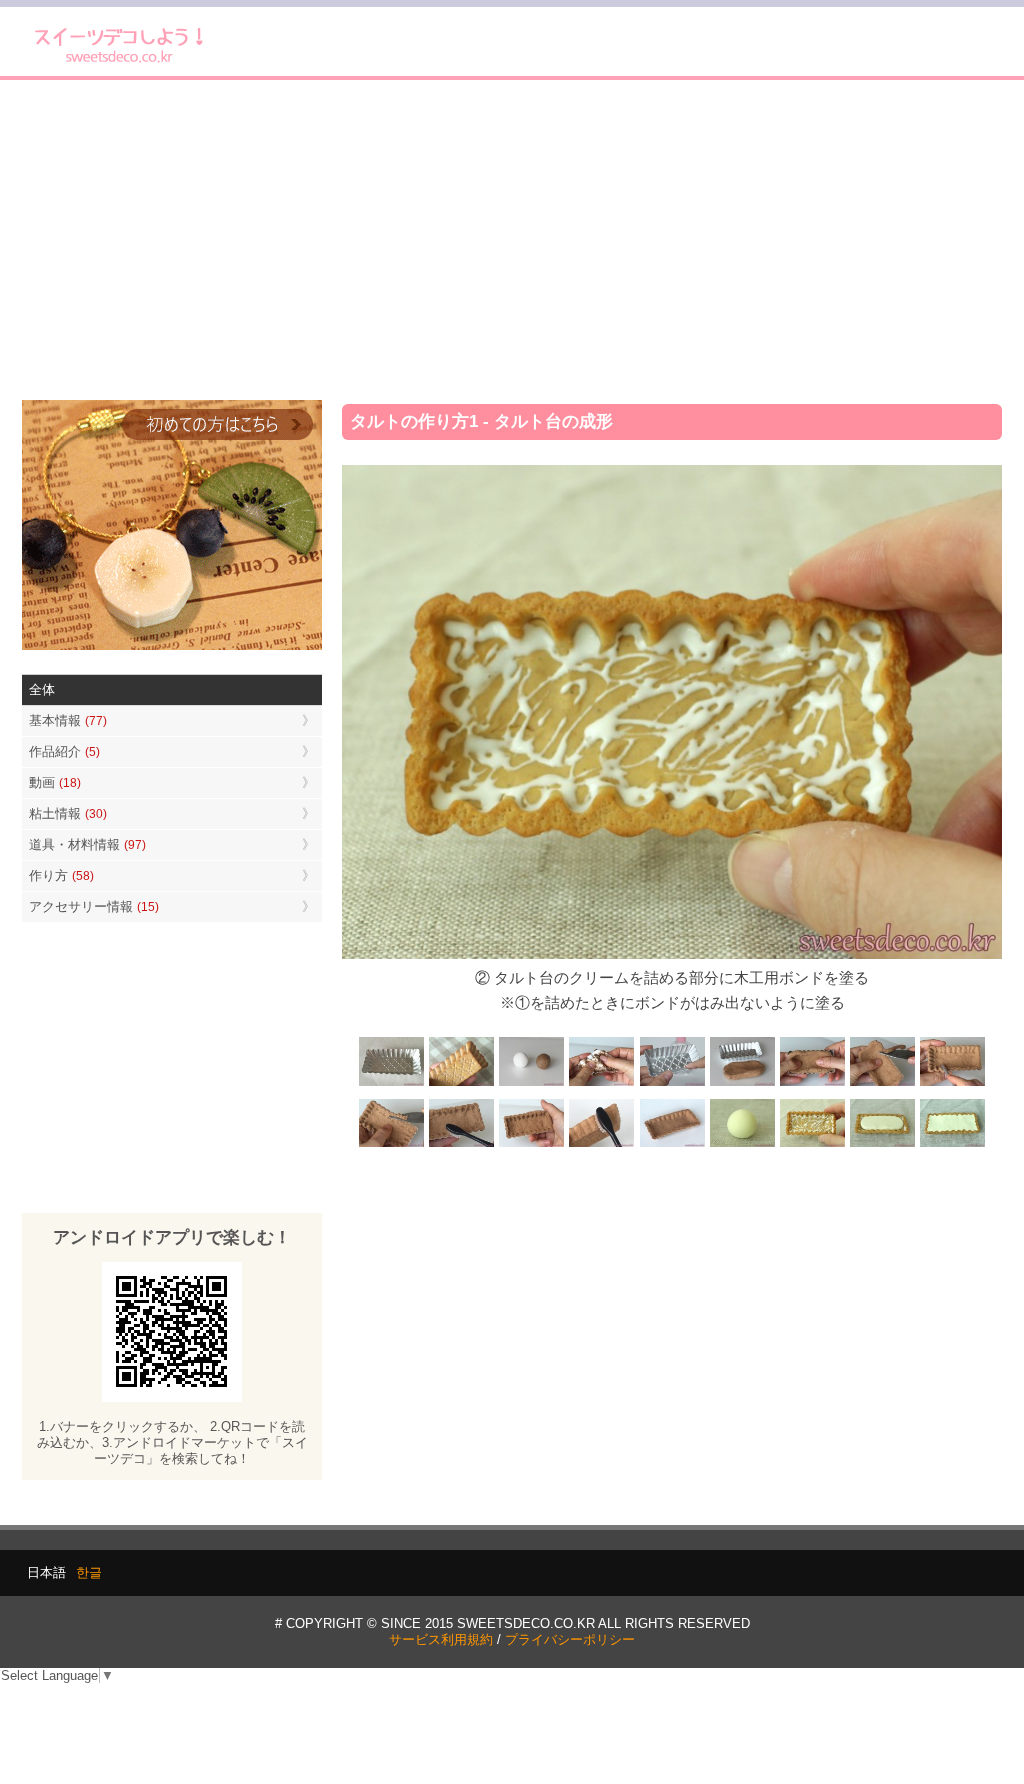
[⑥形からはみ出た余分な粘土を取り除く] (882, 1083)
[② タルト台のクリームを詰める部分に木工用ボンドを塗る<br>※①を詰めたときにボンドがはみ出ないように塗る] (812, 1145)
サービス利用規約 (441, 1639)
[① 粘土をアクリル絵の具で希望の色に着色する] (742, 1145)
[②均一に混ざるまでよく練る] (602, 1083)
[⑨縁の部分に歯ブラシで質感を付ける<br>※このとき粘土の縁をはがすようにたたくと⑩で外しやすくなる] (462, 1145)
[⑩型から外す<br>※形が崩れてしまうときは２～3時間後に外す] (532, 1145)
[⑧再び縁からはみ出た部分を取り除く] (392, 1145)
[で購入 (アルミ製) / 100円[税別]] (392, 1083)
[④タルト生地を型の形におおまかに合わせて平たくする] (742, 1083)
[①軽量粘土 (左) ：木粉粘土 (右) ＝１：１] (532, 1083)
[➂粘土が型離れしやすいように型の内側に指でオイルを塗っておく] (672, 1083)
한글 (89, 1572)
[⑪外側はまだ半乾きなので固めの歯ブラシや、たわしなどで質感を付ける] (602, 1145)
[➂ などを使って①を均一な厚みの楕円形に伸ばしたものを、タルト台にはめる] (882, 1145)
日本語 (46, 1572)
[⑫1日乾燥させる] (672, 1145)
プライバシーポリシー (570, 1639)
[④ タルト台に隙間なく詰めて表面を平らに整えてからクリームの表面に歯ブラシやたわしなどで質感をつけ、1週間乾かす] (952, 1145)
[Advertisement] (512, 240)
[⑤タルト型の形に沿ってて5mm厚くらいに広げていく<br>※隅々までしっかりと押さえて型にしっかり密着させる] (812, 1083)
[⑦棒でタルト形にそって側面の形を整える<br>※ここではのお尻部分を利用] (952, 1083)
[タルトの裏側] (462, 1083)
